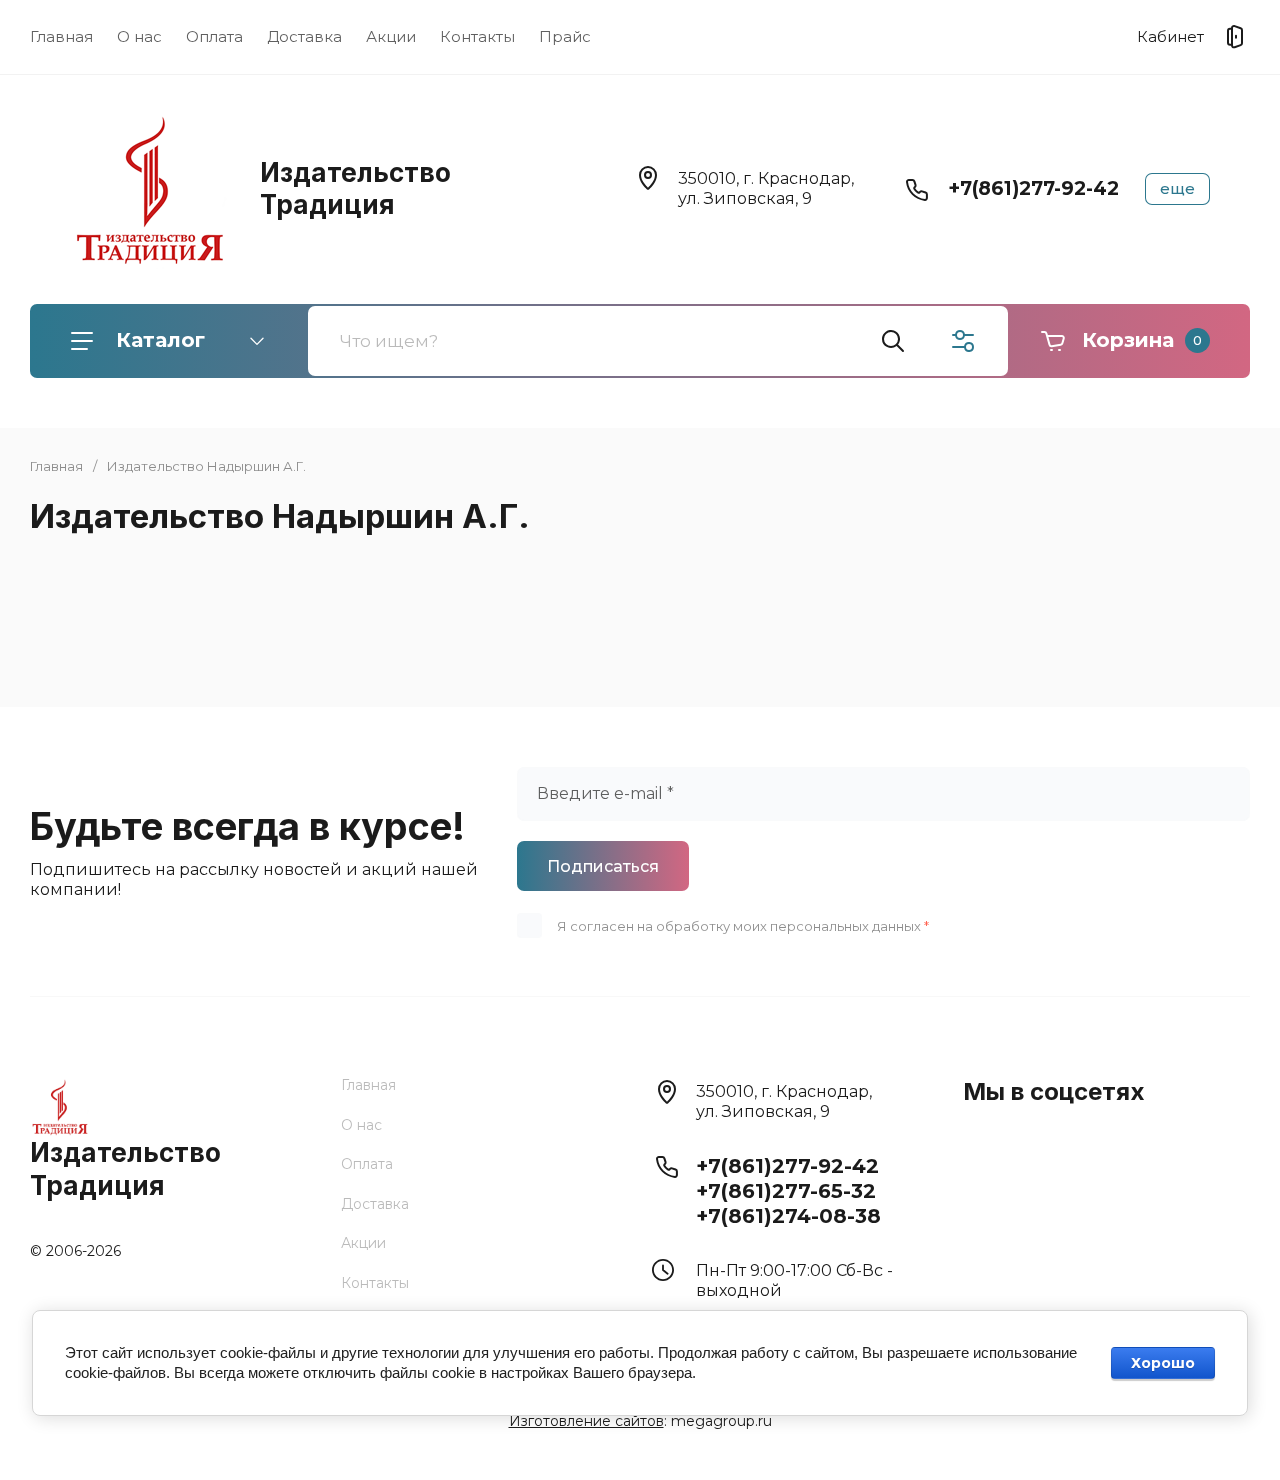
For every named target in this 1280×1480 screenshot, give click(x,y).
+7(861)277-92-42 (1033, 188)
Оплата (214, 36)
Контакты (477, 36)
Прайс (565, 36)
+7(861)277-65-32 (786, 1191)
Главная (61, 36)
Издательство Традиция (355, 189)
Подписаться (603, 866)
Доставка (304, 36)
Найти (893, 341)
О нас (139, 36)
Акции (391, 36)
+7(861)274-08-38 (788, 1216)
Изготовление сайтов (586, 1421)
